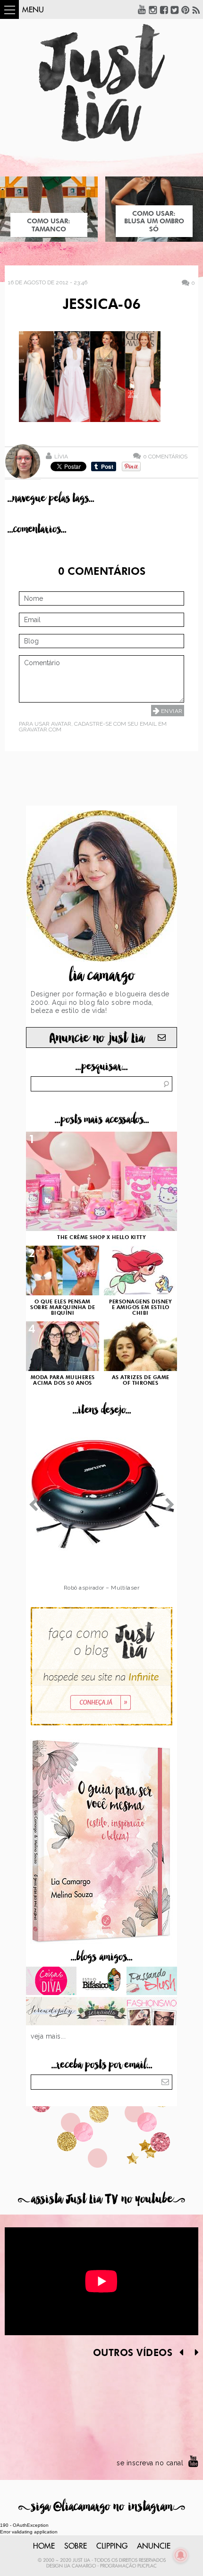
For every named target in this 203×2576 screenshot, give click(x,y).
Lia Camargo (80, 2566)
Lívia (61, 457)
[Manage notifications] (181, 2555)
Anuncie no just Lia (97, 1038)
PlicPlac (147, 2566)
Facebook (164, 9)
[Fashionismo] (152, 2012)
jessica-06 (102, 305)
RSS (196, 9)
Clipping (112, 2546)
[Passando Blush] (152, 1982)
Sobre (76, 2546)
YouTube (142, 9)
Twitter (175, 9)
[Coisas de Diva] (51, 1982)
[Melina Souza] (51, 2012)
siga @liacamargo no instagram (102, 2507)
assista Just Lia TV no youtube (101, 2199)
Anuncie (154, 2546)
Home (44, 2546)
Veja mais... (48, 2036)
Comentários (165, 456)
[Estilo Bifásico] (102, 1982)
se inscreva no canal (150, 2463)
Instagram (153, 9)
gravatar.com (40, 730)
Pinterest (186, 9)
